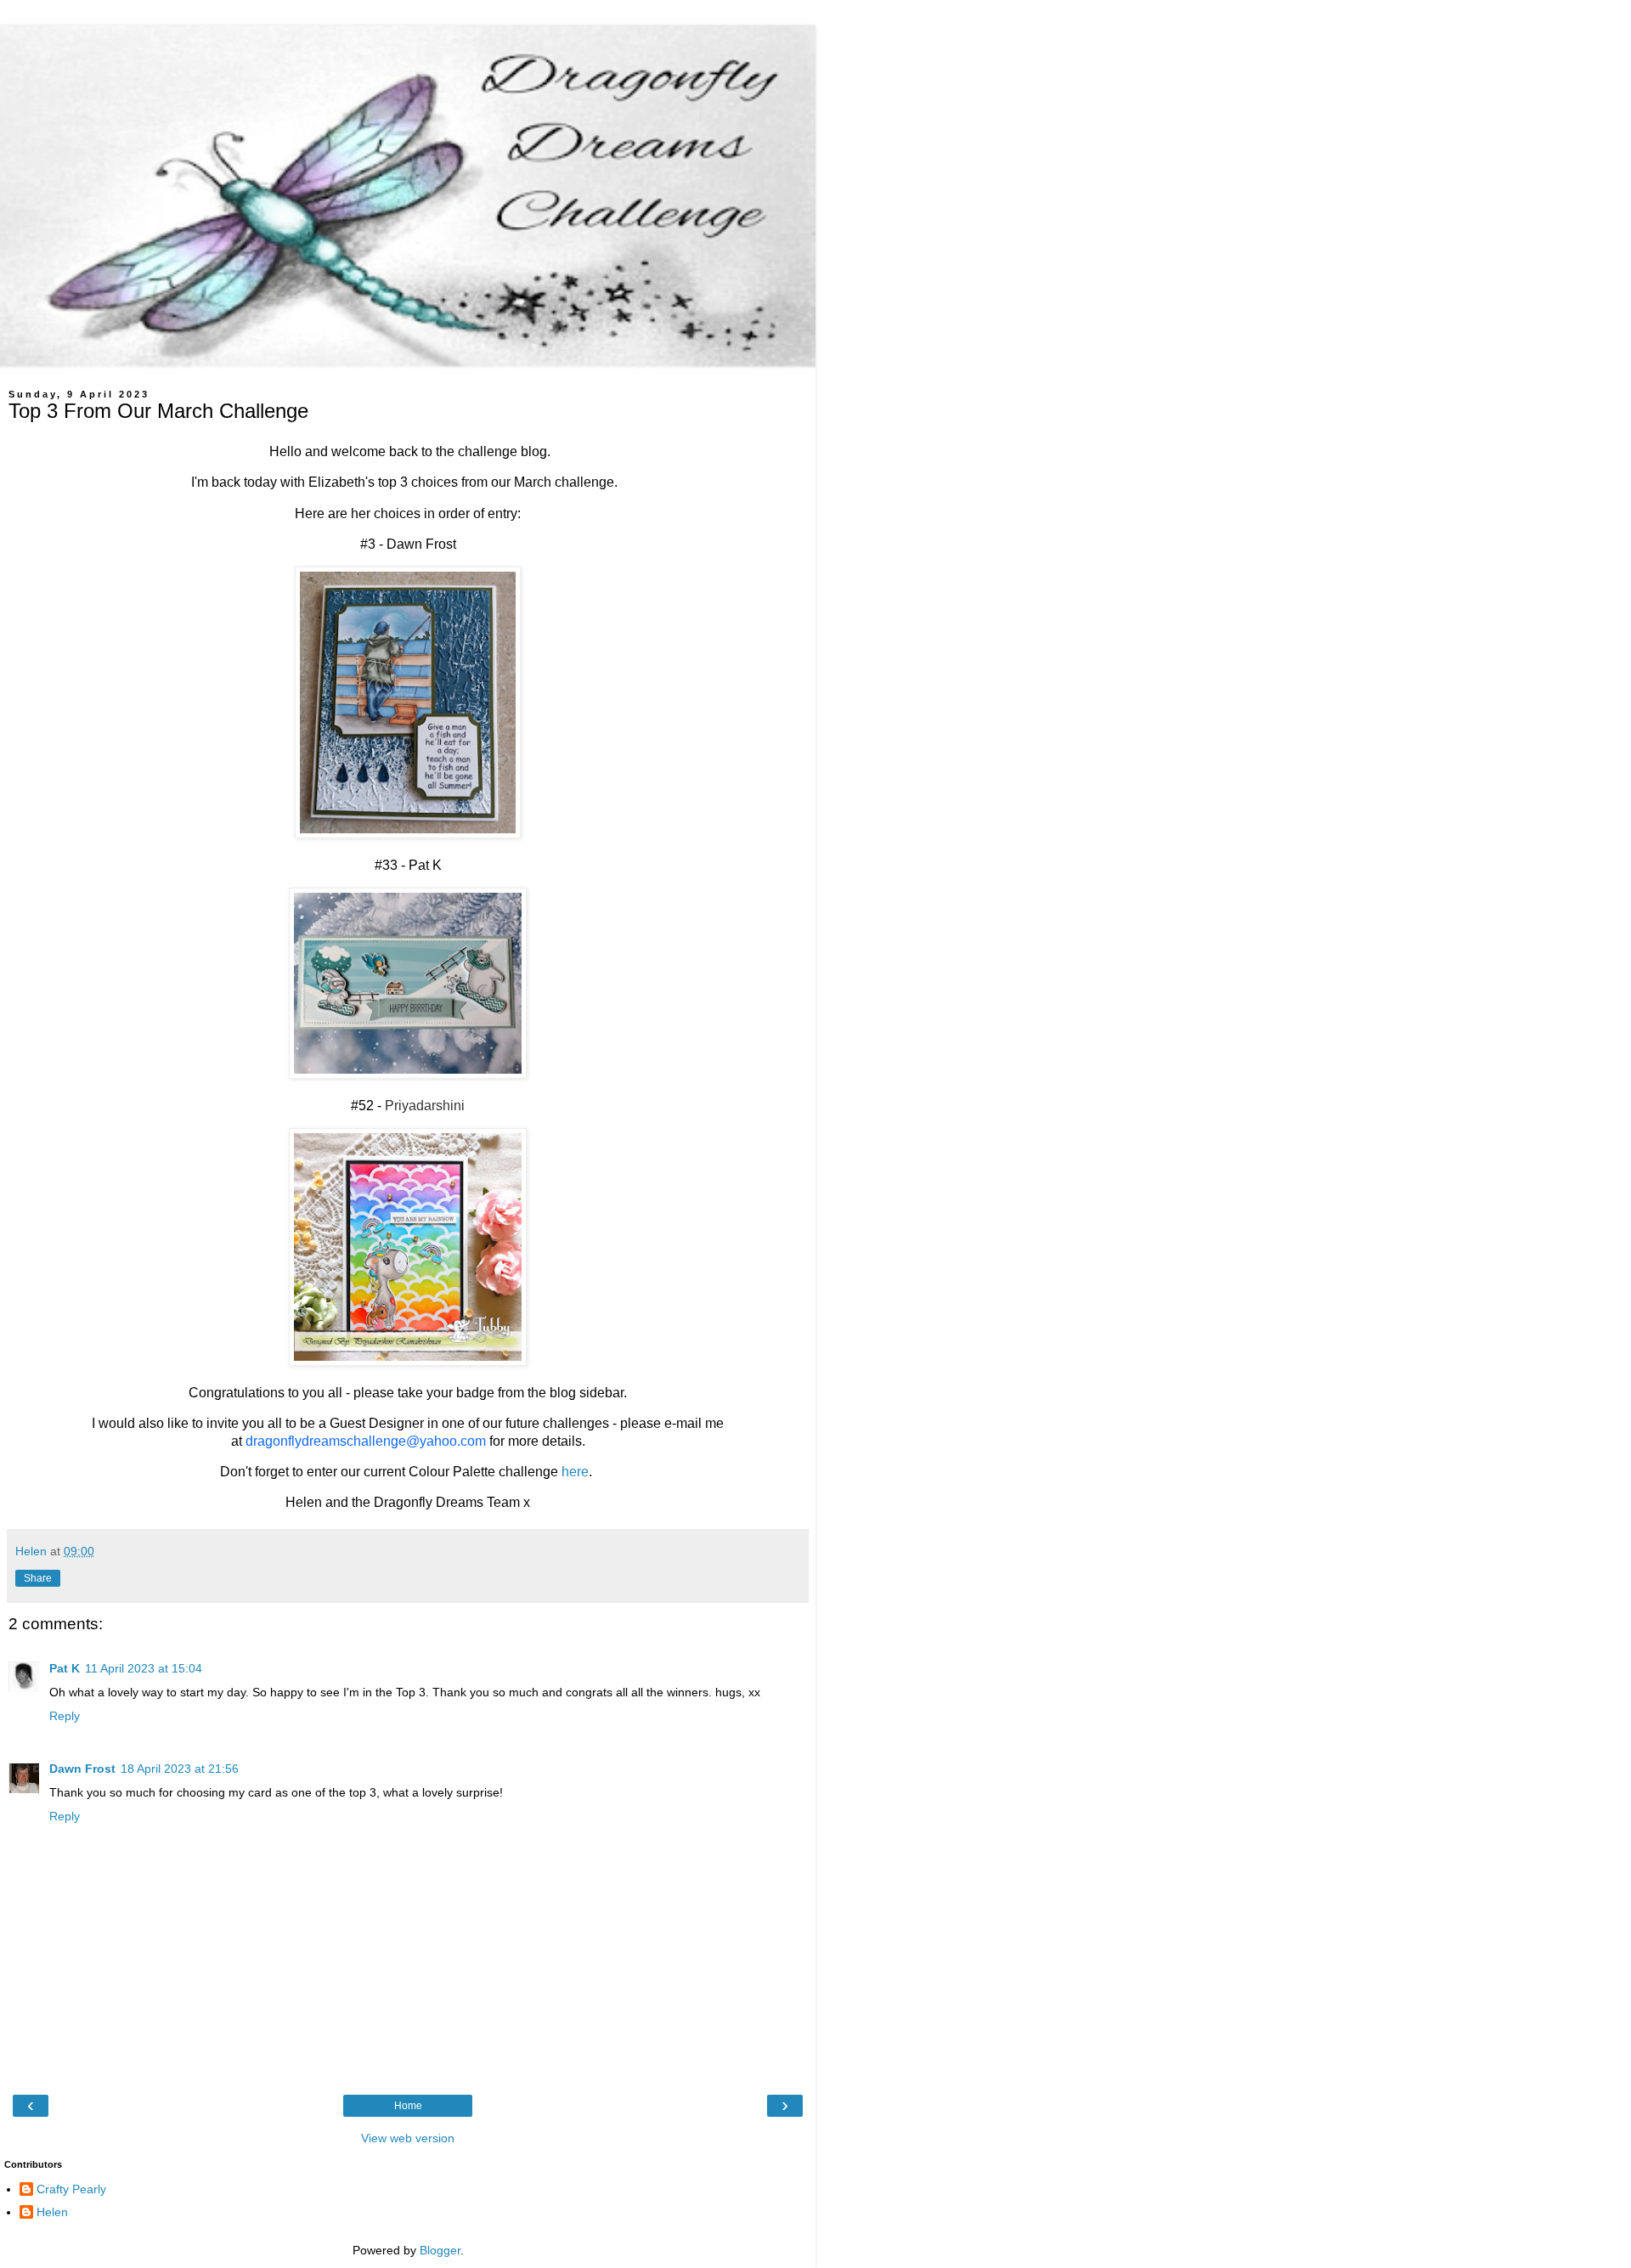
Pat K (65, 1668)
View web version (408, 2138)
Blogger (440, 2250)
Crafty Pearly (71, 2189)
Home (408, 2106)
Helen (52, 2212)
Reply (65, 1716)
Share (38, 1578)
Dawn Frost (82, 1769)
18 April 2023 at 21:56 (180, 1769)
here (575, 1472)
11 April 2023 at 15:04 (144, 1668)
